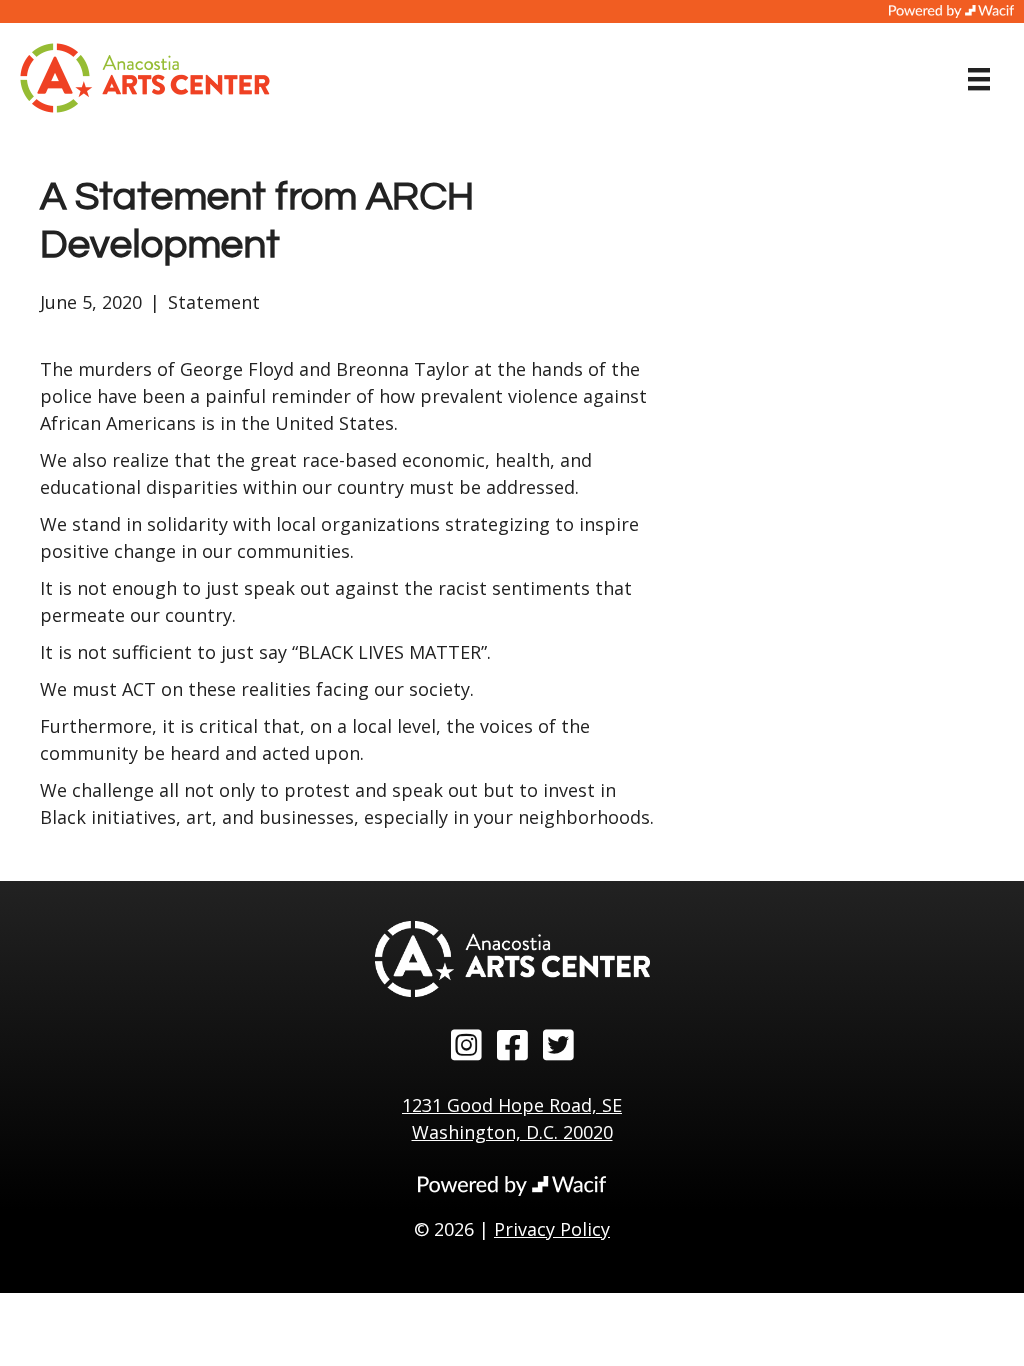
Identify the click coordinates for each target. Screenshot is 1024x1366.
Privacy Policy (552, 1229)
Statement (214, 302)
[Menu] (979, 78)
